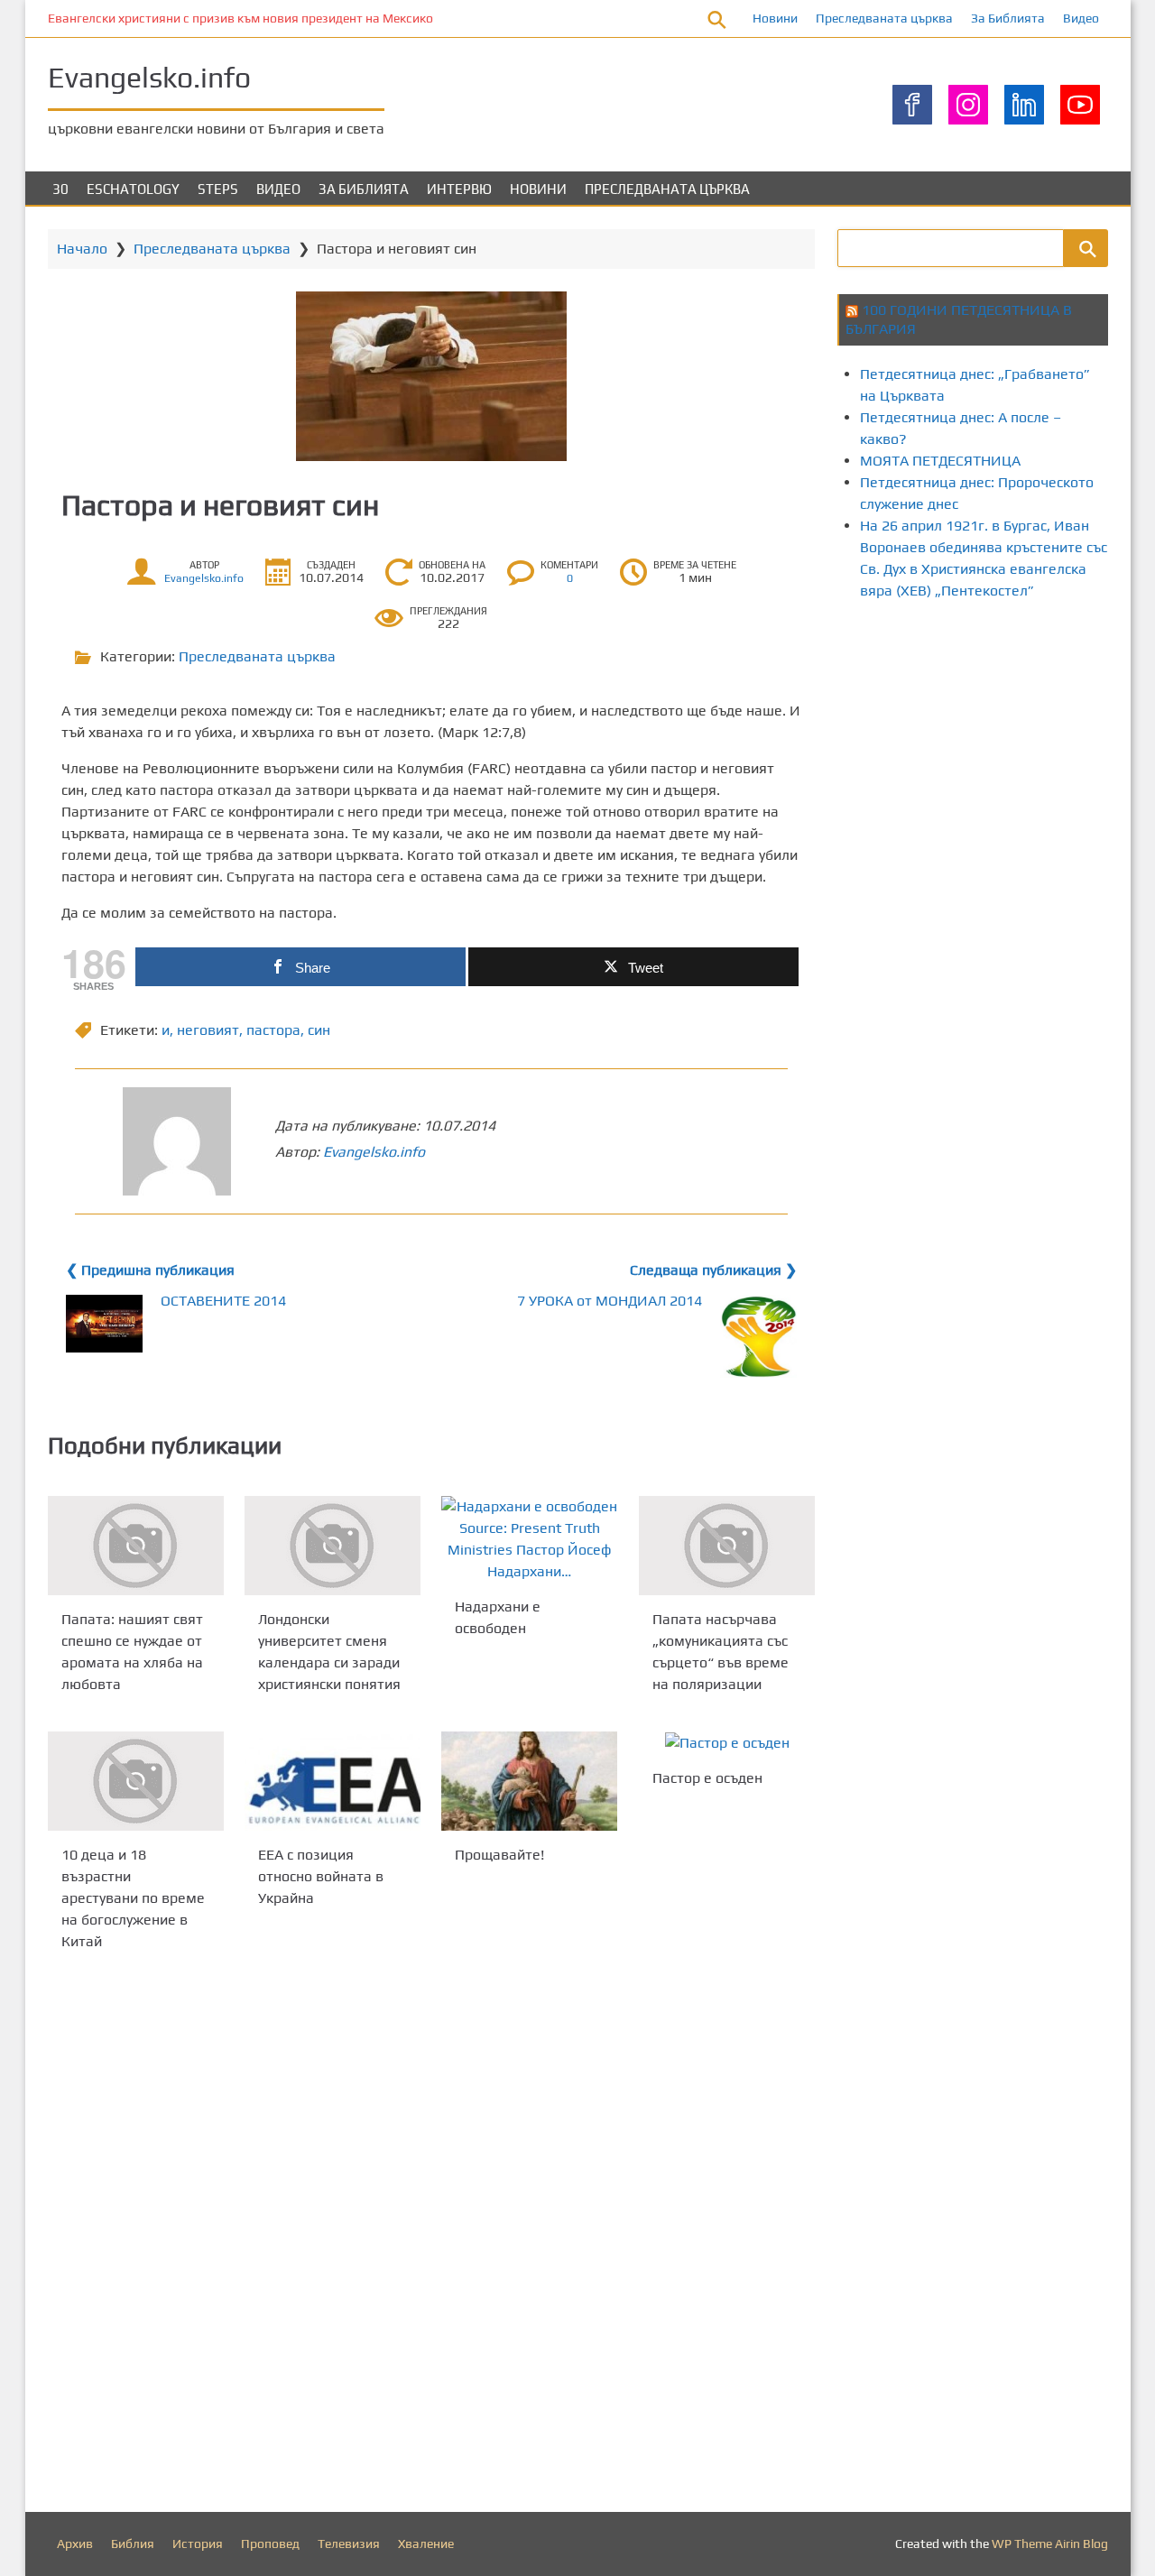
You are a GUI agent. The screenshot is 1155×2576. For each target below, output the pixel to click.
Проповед (270, 2544)
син (319, 1030)
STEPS (218, 189)
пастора (273, 1030)
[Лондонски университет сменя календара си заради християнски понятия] (333, 1546)
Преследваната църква (884, 18)
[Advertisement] (996, 770)
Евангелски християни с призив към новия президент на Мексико (240, 18)
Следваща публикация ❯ (713, 1270)
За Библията (1008, 18)
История (198, 2544)
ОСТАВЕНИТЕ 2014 (223, 1301)
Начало (82, 249)
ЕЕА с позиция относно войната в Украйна (321, 1875)
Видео (1081, 18)
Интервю (459, 189)
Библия (133, 2544)
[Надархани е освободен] (529, 1539)
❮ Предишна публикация (150, 1270)
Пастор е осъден (707, 1778)
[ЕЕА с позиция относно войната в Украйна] (333, 1781)
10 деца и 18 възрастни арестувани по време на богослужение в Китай (133, 1898)
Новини (775, 18)
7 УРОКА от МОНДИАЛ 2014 (610, 1301)
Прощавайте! (499, 1854)
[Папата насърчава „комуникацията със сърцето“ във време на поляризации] (727, 1546)
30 (60, 189)
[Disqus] (431, 2236)
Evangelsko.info (149, 77)
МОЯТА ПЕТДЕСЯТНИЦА (940, 461)
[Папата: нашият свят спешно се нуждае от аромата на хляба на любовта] (136, 1546)
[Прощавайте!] (529, 1781)
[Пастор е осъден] (727, 1743)
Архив (75, 2544)
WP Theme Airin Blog (1050, 2544)
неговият (208, 1030)
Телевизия (349, 2544)
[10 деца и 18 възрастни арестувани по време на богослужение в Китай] (136, 1781)
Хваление (426, 2544)
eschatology (133, 189)
